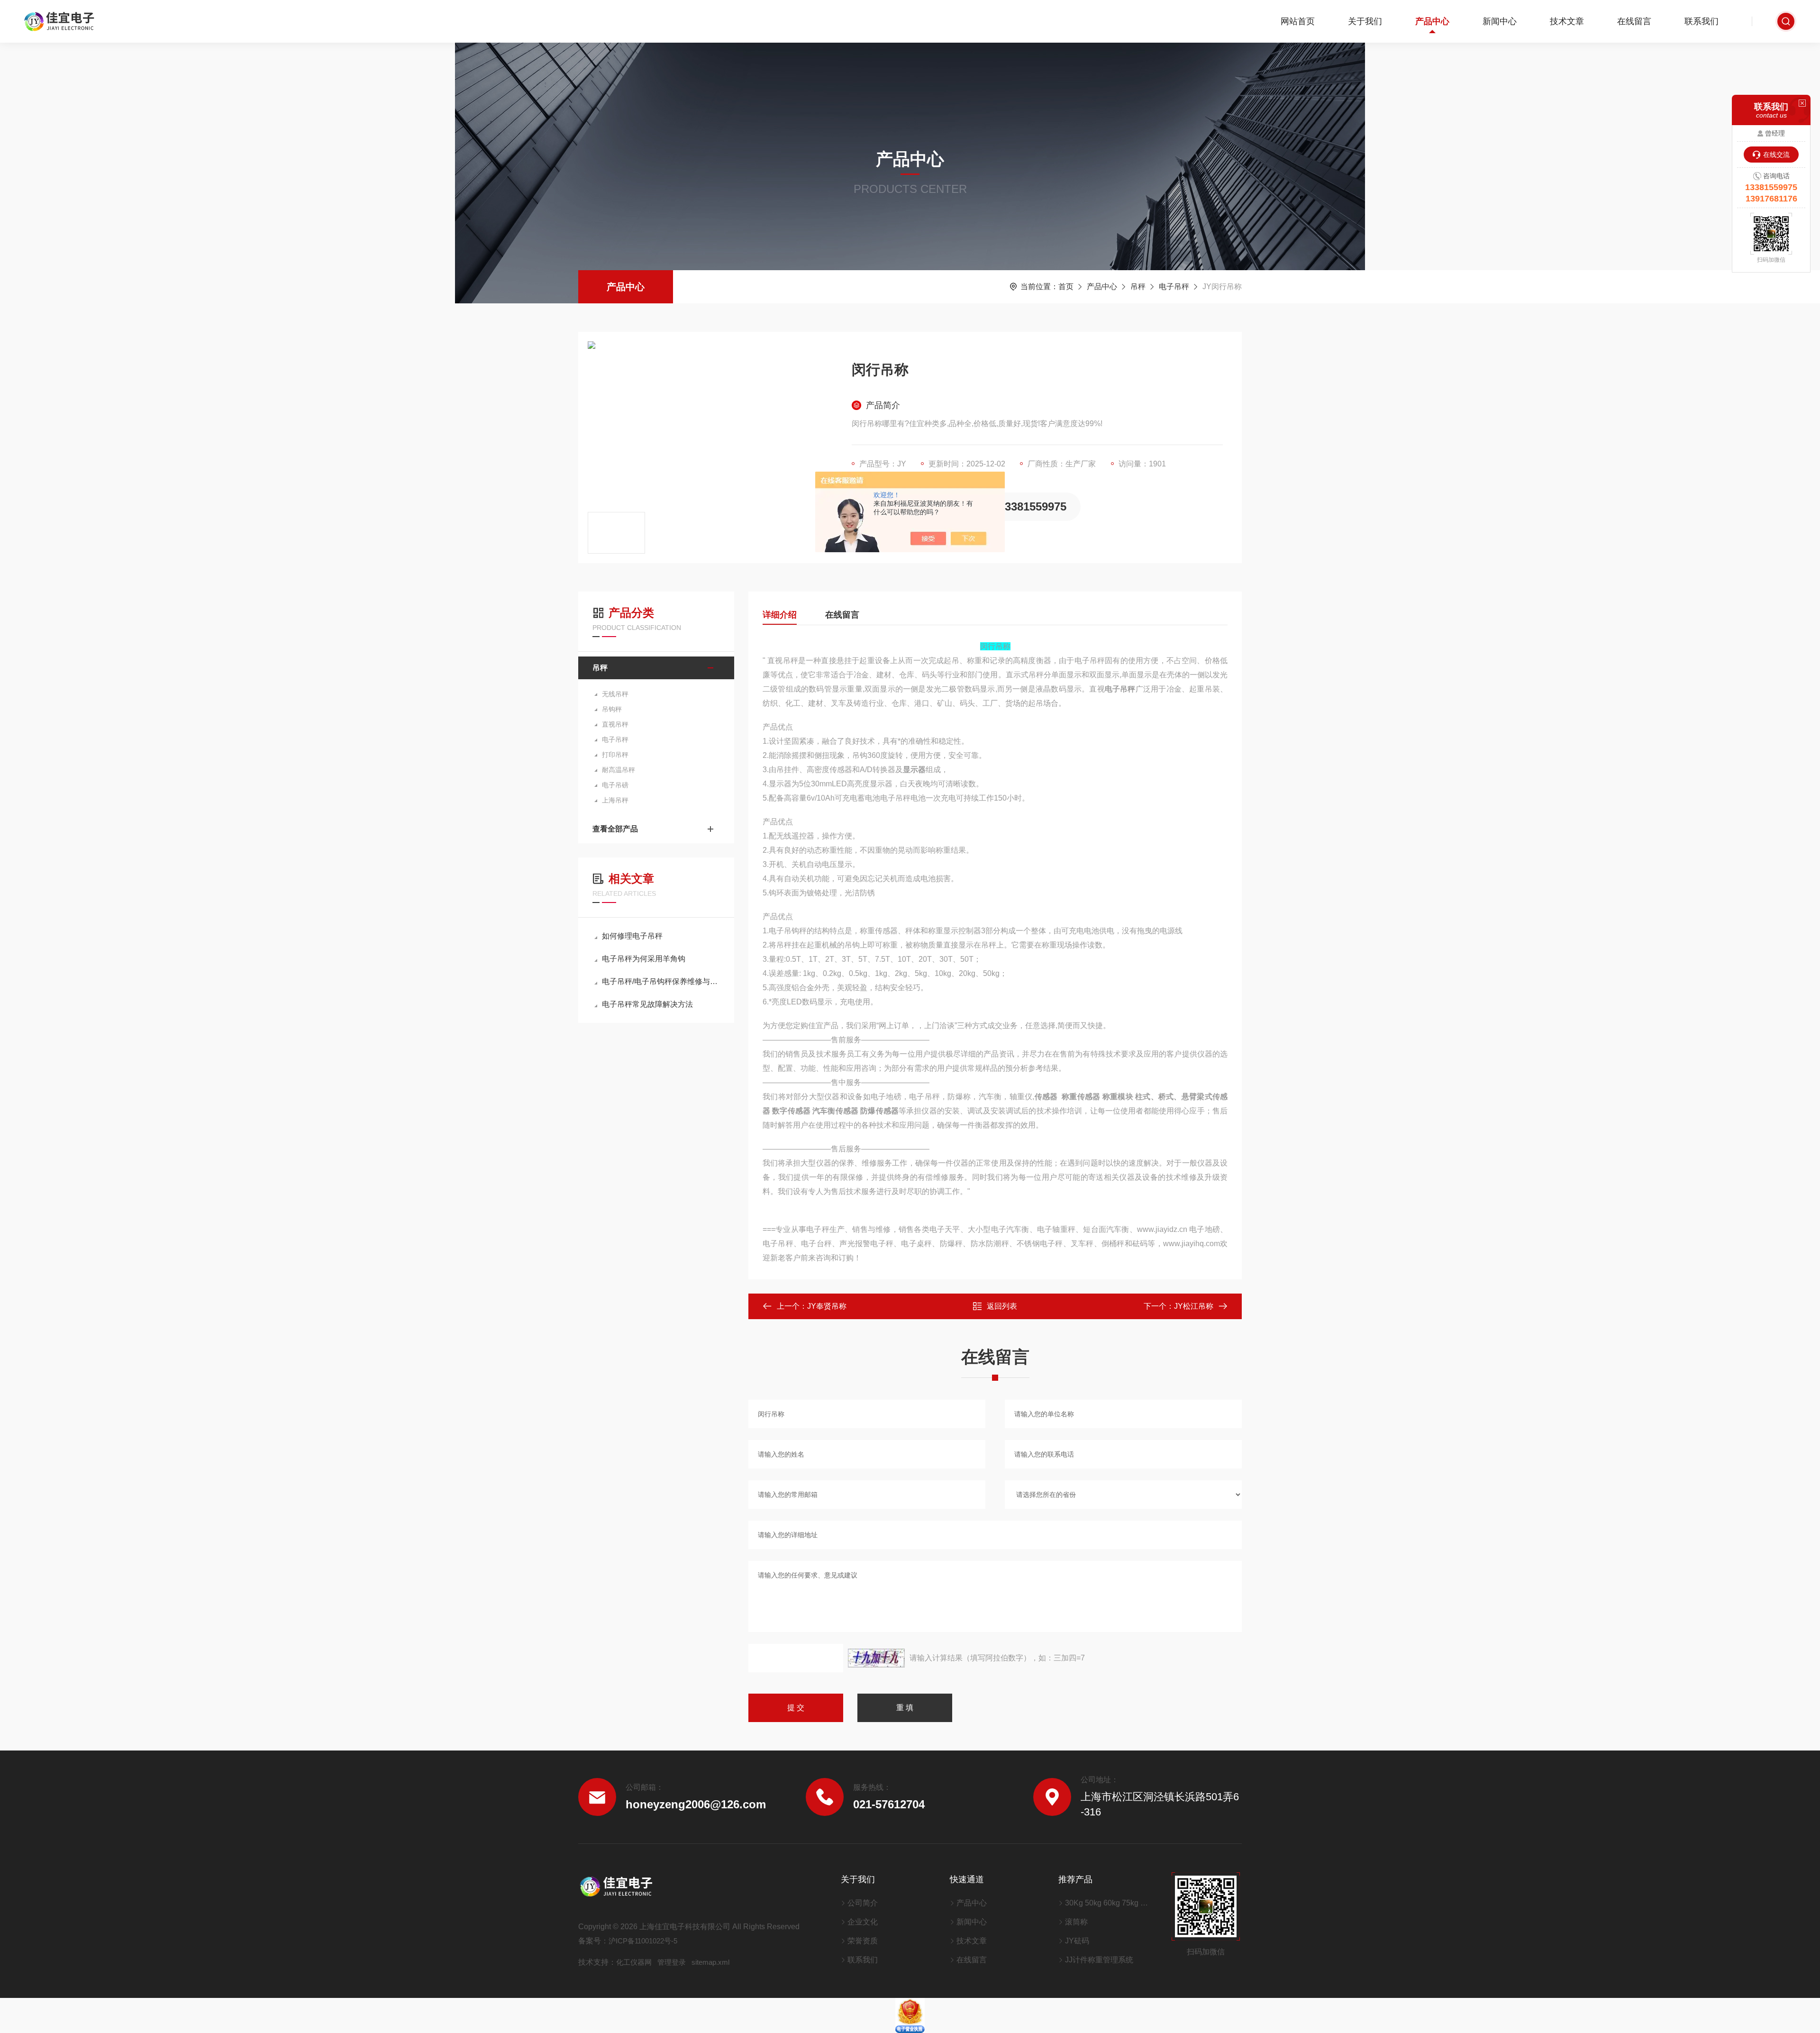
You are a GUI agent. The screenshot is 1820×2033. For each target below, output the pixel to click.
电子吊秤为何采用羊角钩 (644, 959)
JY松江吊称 (1194, 1306)
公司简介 (863, 1903)
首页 (1066, 287)
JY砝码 (1077, 1941)
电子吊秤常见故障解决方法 (647, 1004)
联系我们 (1702, 21)
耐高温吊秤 (619, 770)
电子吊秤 (1174, 287)
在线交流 (1776, 155)
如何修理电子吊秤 (632, 936)
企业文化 (863, 1922)
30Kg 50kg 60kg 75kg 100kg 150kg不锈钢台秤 (1106, 1903)
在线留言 (1634, 21)
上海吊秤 (615, 800)
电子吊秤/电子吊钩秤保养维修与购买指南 (661, 981)
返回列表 (1002, 1306)
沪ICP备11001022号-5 (643, 1941)
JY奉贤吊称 (827, 1306)
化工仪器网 (634, 1962)
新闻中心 (1500, 21)
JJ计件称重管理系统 (1099, 1960)
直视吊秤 (615, 724)
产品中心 (1432, 21)
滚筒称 (1076, 1922)
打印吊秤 (615, 755)
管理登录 (672, 1962)
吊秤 (1138, 287)
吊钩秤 (612, 709)
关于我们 (1365, 21)
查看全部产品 (615, 829)
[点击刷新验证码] (876, 1658)
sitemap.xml (710, 1962)
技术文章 (1567, 21)
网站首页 (1298, 21)
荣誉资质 (863, 1941)
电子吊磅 (615, 785)
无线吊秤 (615, 694)
